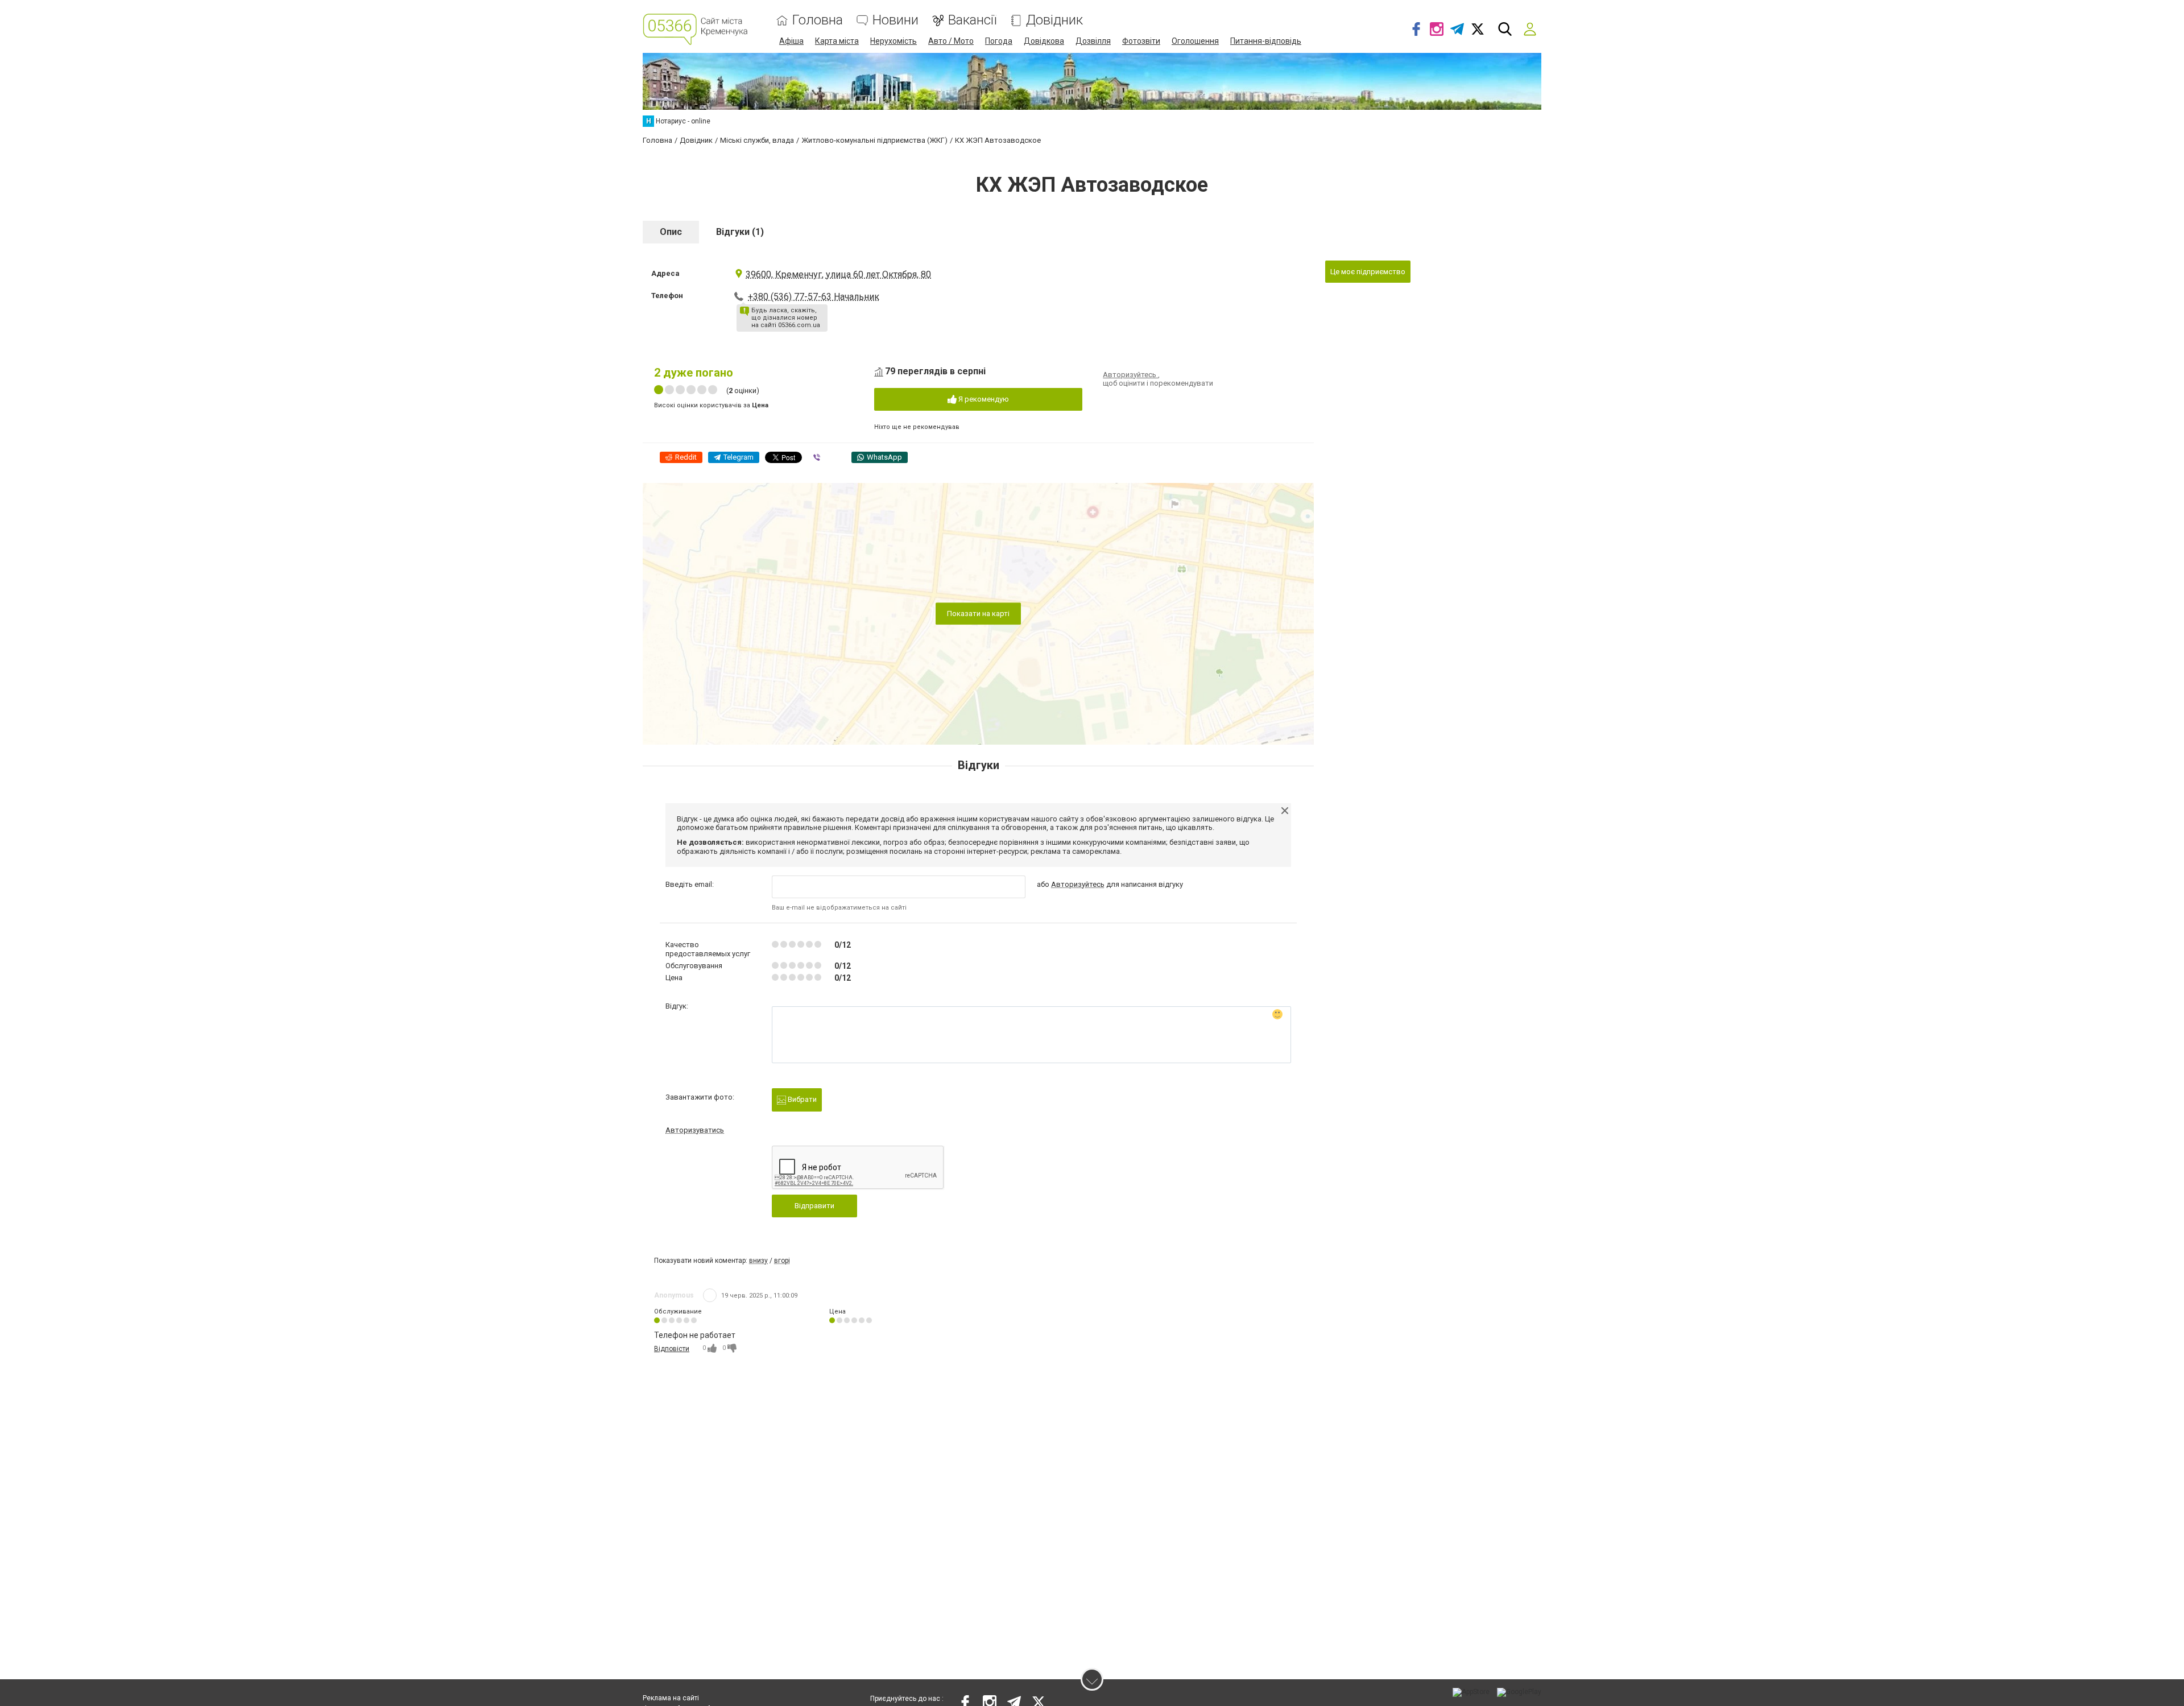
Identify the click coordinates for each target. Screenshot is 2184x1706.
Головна (818, 20)
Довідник (1054, 20)
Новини (895, 20)
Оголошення (1195, 41)
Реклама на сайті (671, 1698)
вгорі (782, 1261)
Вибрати (801, 1099)
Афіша (791, 41)
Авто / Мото (951, 41)
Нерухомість (894, 41)
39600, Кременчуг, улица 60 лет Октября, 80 (838, 274)
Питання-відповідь (1266, 41)
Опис (671, 232)
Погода (999, 41)
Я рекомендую (983, 399)
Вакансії (972, 20)
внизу (758, 1261)
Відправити (814, 1206)
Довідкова (1044, 41)
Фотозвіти (1141, 41)
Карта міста (837, 41)
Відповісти (672, 1349)
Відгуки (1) (740, 232)
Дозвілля (1093, 41)
